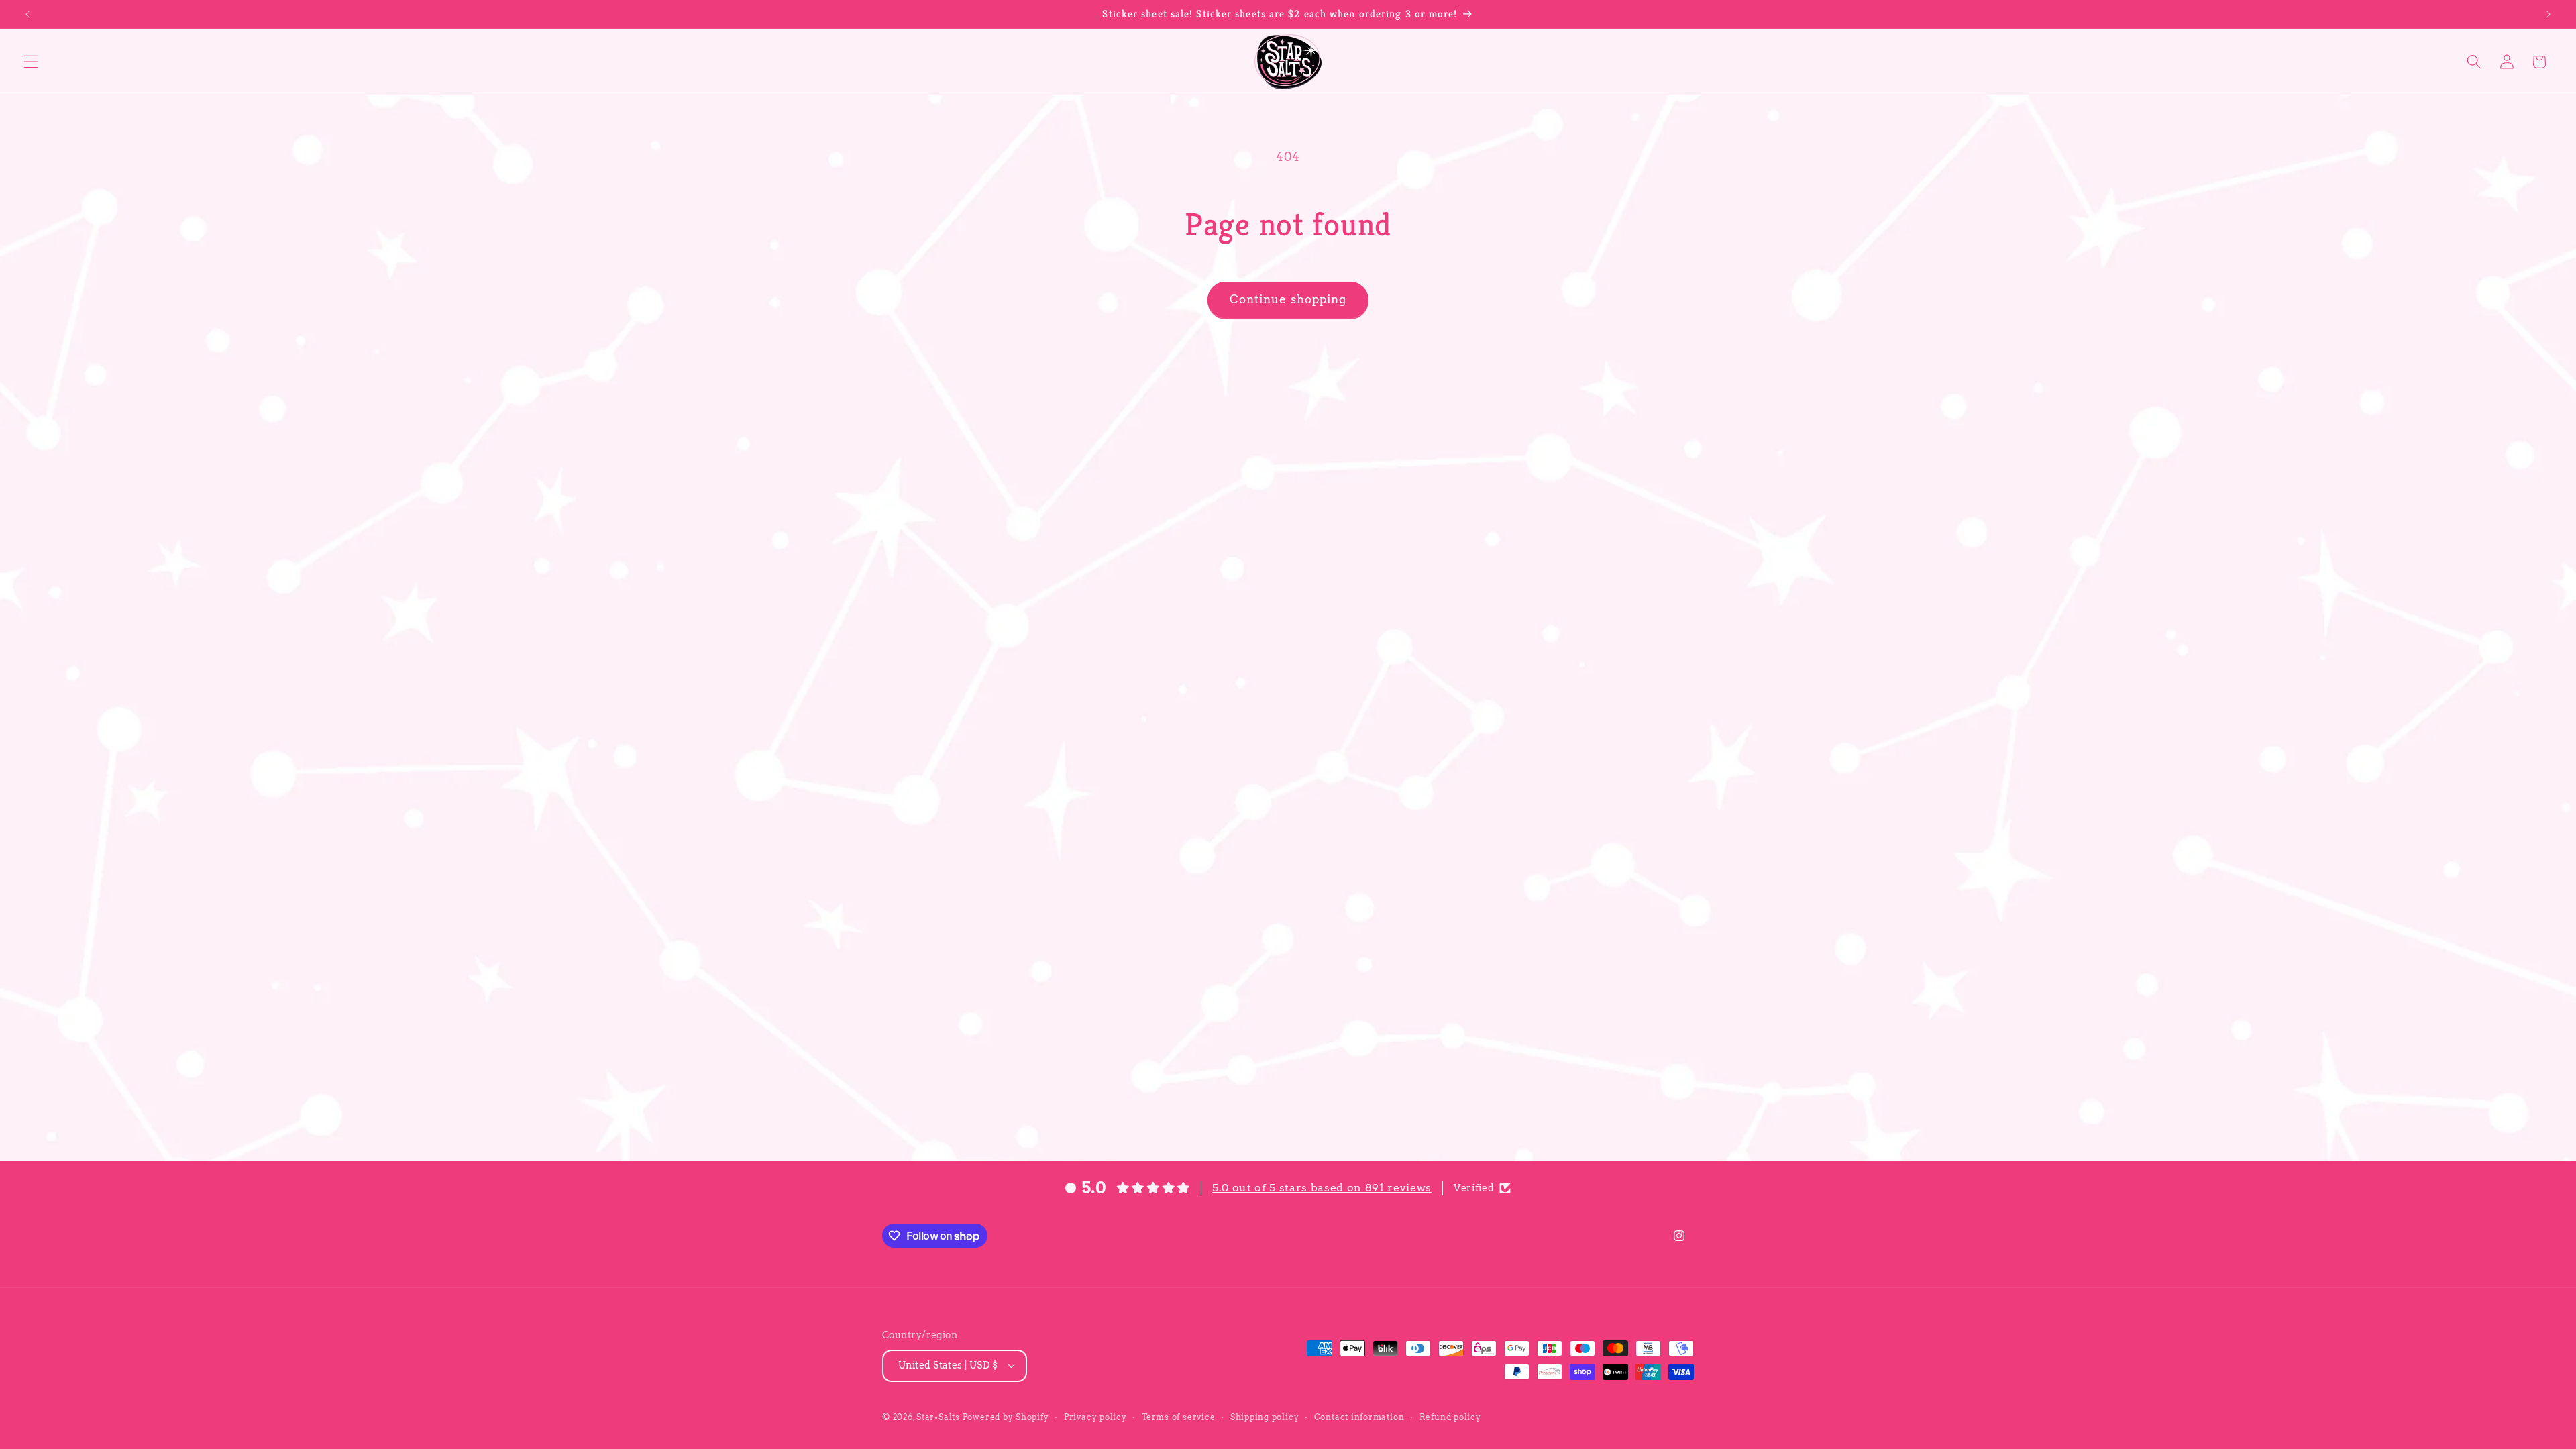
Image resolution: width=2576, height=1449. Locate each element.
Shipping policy (1265, 1417)
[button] (31, 62)
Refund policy (1450, 1417)
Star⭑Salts (938, 1417)
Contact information (1359, 1417)
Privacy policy (1095, 1417)
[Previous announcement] (28, 14)
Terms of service (1178, 1417)
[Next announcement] (2548, 14)
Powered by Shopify (1006, 1417)
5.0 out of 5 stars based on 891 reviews (1322, 1188)
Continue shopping (1288, 299)
